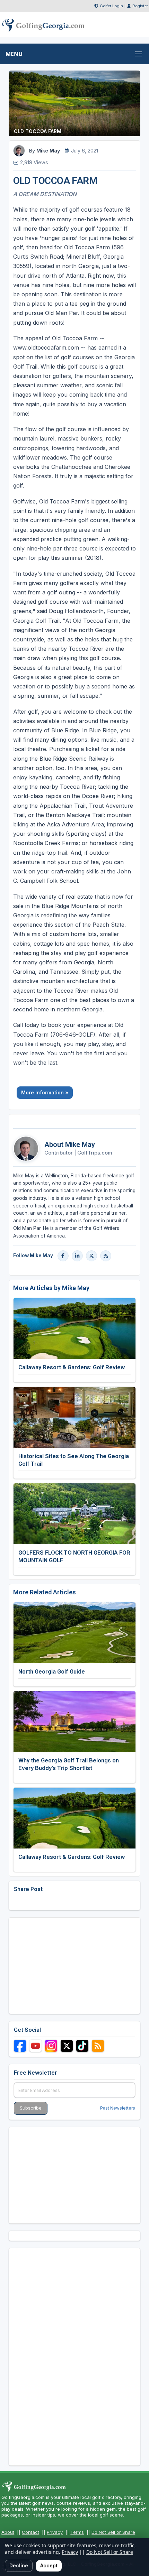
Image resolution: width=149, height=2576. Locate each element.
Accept (49, 2565)
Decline (19, 2565)
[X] (91, 1256)
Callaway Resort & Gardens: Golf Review (72, 1367)
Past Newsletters (118, 2108)
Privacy (55, 2532)
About (8, 2532)
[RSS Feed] (106, 1256)
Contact (30, 2532)
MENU (14, 54)
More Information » (45, 1092)
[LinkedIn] (77, 1256)
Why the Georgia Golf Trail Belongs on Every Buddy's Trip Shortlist (69, 1764)
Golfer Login (111, 6)
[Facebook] (63, 1256)
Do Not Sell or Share (113, 2532)
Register (140, 6)
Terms (77, 2532)
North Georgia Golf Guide (52, 1671)
